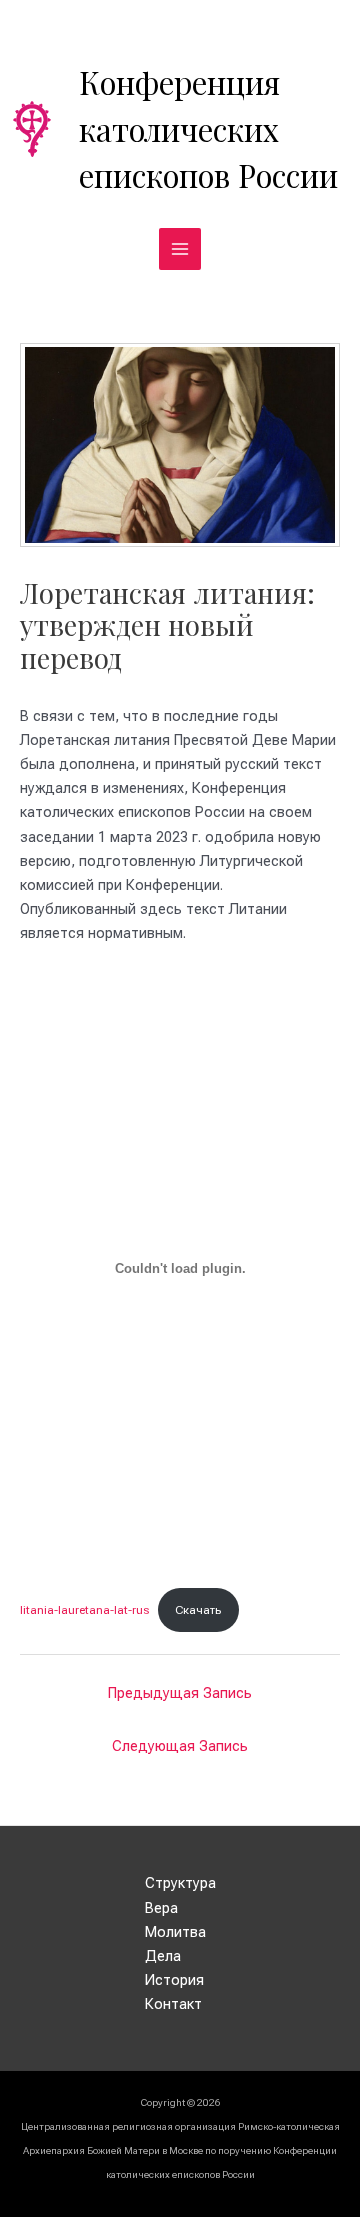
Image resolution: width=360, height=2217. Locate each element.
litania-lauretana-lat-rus (84, 1610)
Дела (163, 1956)
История (174, 1980)
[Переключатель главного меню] (180, 249)
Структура (180, 1883)
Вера (161, 1908)
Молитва (175, 1932)
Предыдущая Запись (180, 1693)
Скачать (198, 1610)
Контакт (173, 2004)
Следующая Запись (180, 1746)
